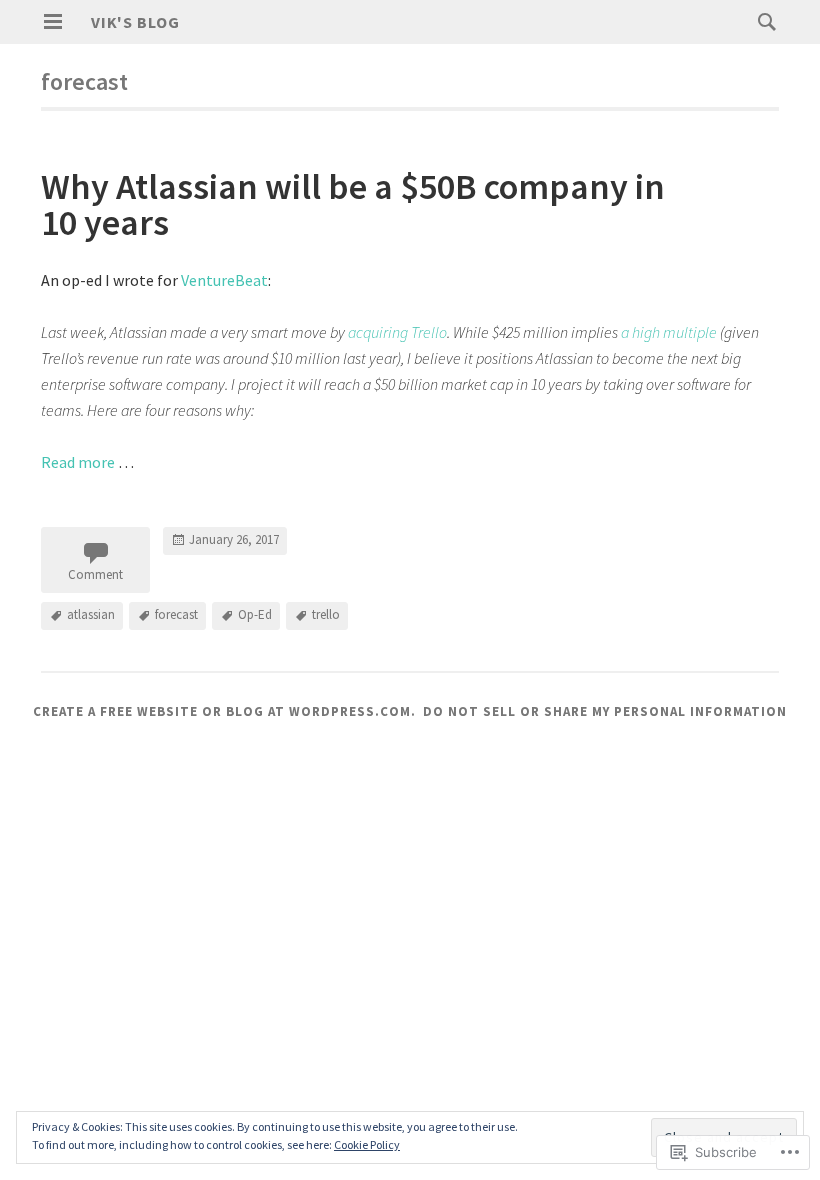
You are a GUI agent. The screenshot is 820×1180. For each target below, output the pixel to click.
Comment (95, 574)
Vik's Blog (135, 22)
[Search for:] (762, 21)
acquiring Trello (397, 332)
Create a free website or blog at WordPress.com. (224, 711)
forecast (176, 614)
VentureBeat (224, 280)
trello (326, 614)
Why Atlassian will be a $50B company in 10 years (353, 204)
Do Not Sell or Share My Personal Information (605, 711)
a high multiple (669, 332)
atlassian (91, 614)
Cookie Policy (367, 1144)
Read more (78, 462)
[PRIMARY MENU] (53, 22)
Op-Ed (255, 614)
